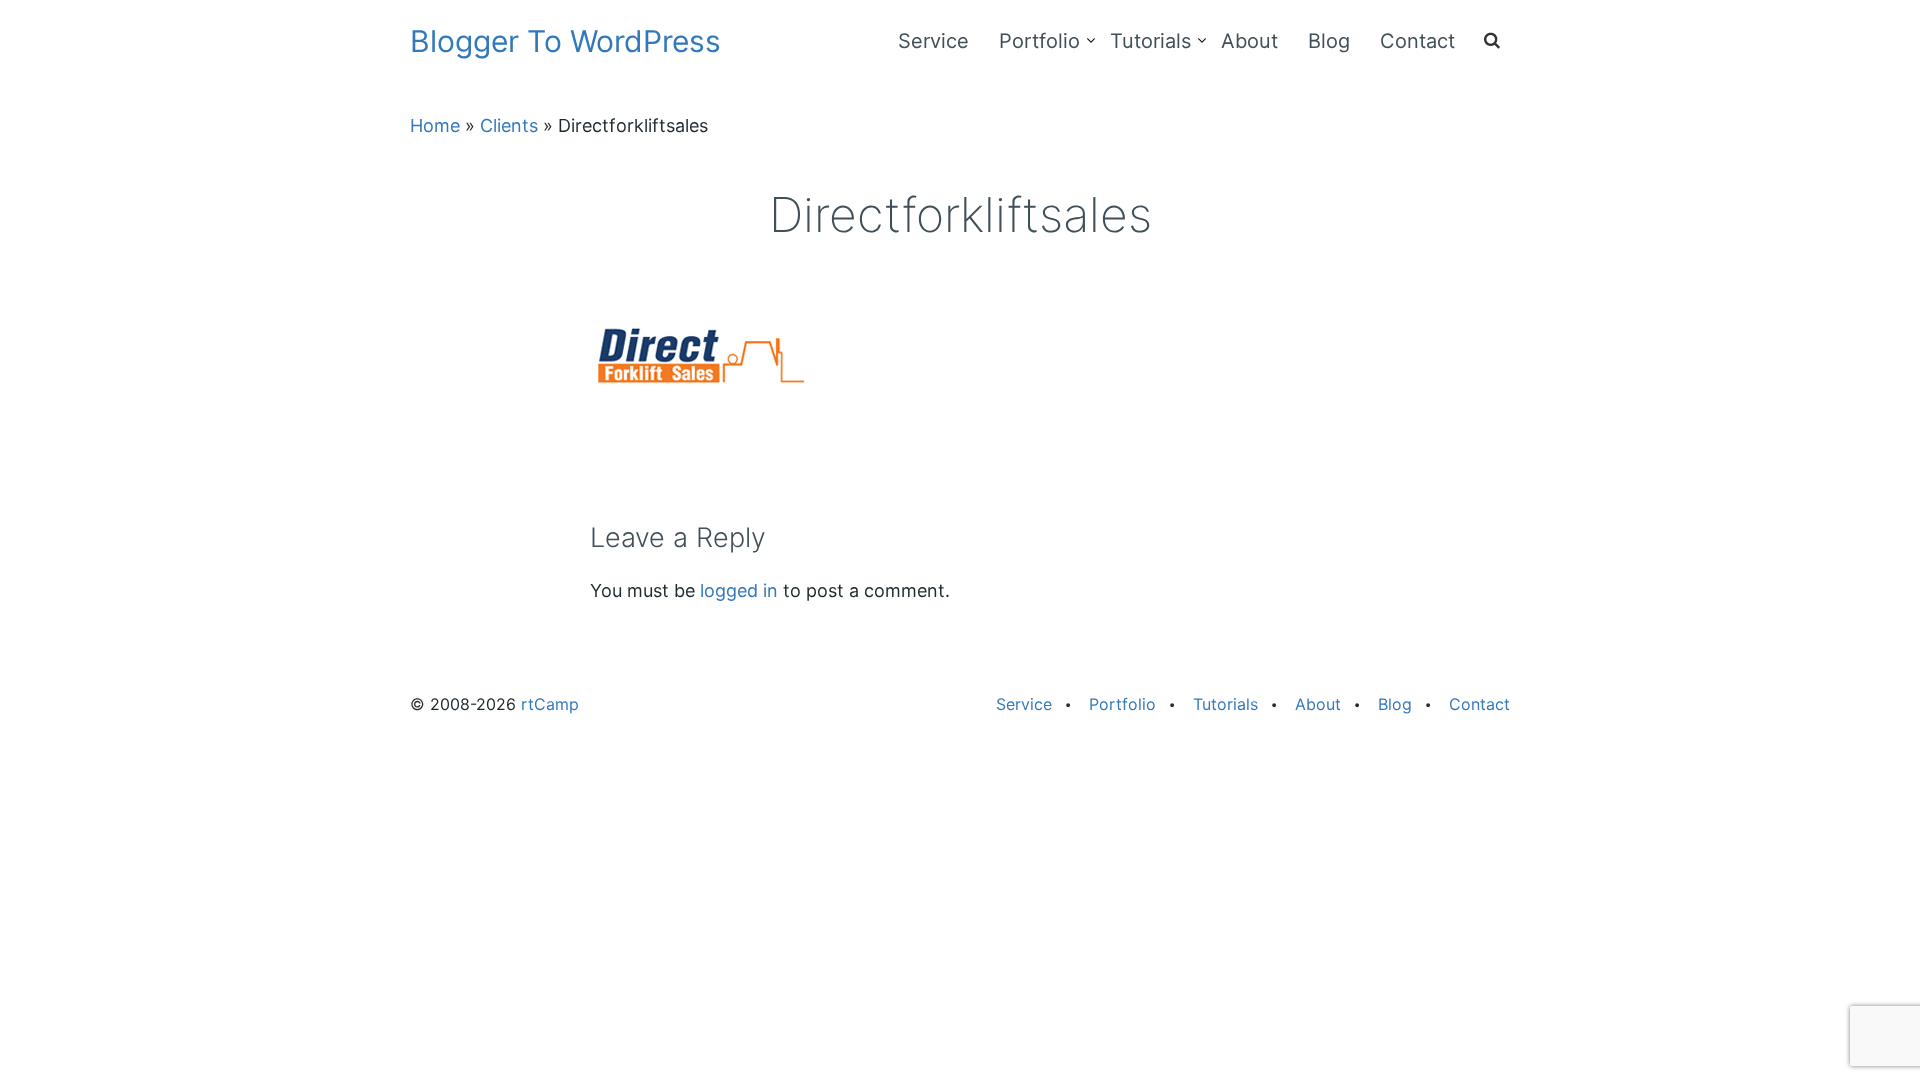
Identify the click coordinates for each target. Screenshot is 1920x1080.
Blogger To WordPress (565, 41)
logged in (739, 590)
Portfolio (1039, 41)
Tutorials (1150, 41)
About (1249, 41)
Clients (509, 125)
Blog (1329, 41)
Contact (1417, 41)
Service (933, 41)
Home (435, 125)
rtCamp (550, 704)
